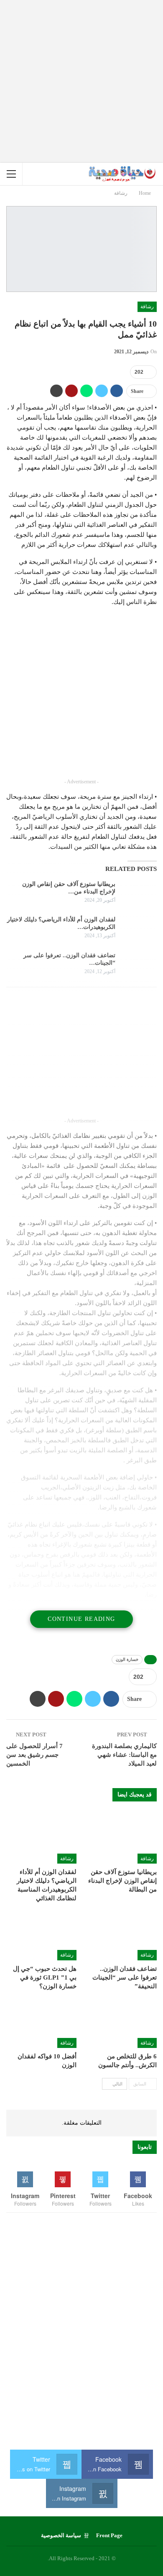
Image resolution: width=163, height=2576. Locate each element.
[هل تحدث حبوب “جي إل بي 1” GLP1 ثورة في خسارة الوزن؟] (41, 1936)
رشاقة (147, 307)
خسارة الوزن (127, 1659)
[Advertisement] (81, 81)
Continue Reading (81, 1619)
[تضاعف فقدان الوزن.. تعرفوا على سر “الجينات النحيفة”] (139, 965)
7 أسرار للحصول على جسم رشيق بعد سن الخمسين (34, 1755)
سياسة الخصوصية (61, 2535)
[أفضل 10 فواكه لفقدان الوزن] (41, 2024)
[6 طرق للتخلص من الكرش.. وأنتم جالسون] (122, 2024)
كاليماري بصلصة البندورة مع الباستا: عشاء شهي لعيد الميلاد (124, 1755)
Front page (109, 2535)
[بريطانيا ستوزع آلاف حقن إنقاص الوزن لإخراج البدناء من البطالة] (139, 894)
